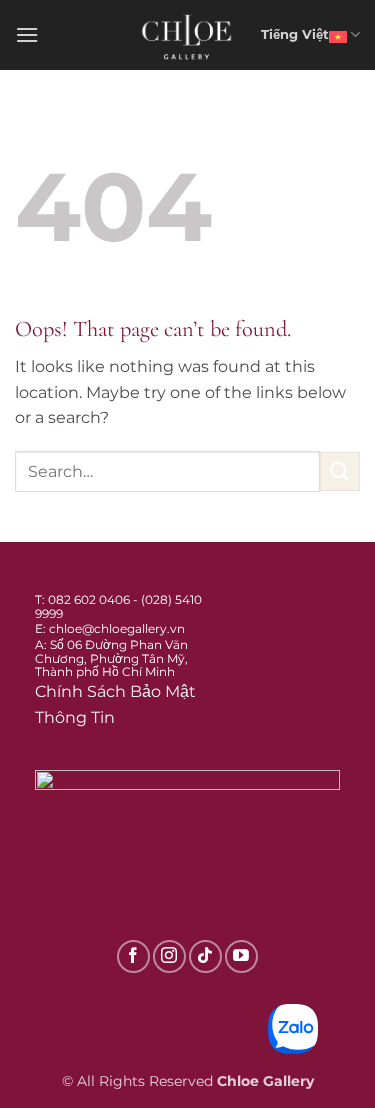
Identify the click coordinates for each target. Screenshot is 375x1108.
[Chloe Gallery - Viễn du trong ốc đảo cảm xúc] (188, 35)
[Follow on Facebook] (133, 956)
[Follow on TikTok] (205, 956)
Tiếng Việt (295, 34)
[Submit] (340, 471)
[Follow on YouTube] (241, 956)
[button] (27, 34)
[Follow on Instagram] (169, 956)
